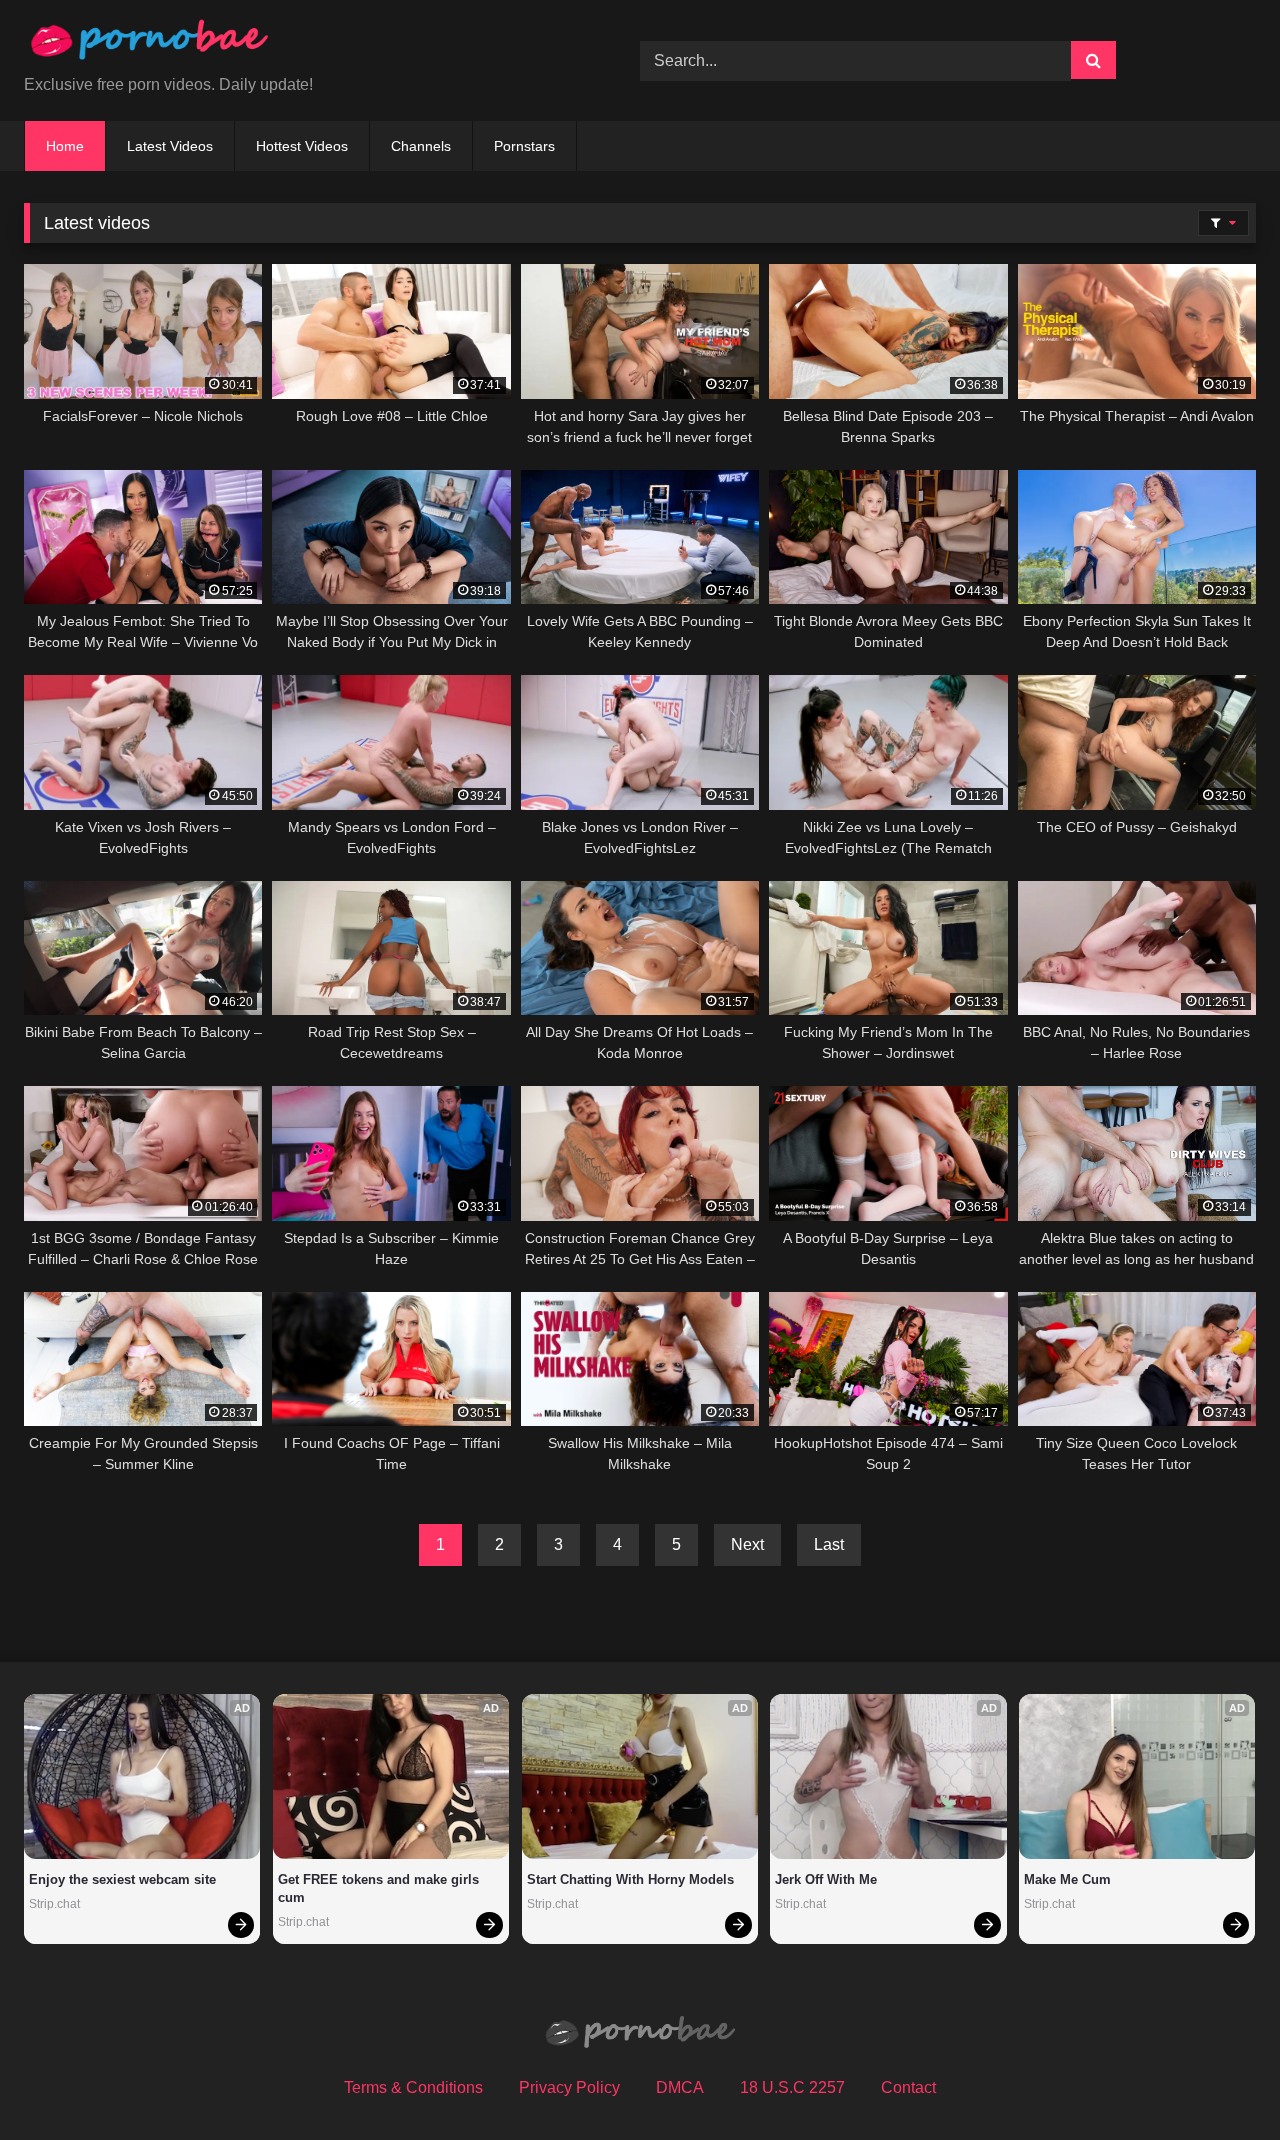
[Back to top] (1218, 2080)
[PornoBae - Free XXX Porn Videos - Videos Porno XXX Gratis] (149, 44)
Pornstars (524, 146)
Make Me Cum (1067, 1879)
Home (65, 146)
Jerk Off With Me (826, 1879)
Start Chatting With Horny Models (630, 1879)
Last (829, 1544)
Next (747, 1544)
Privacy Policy (569, 2087)
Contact (908, 2087)
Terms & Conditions (413, 2087)
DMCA (680, 2087)
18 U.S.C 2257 (792, 2087)
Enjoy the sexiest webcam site (122, 1879)
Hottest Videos (302, 146)
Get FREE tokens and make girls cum (380, 1888)
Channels (421, 146)
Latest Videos (170, 146)
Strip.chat (54, 1904)
